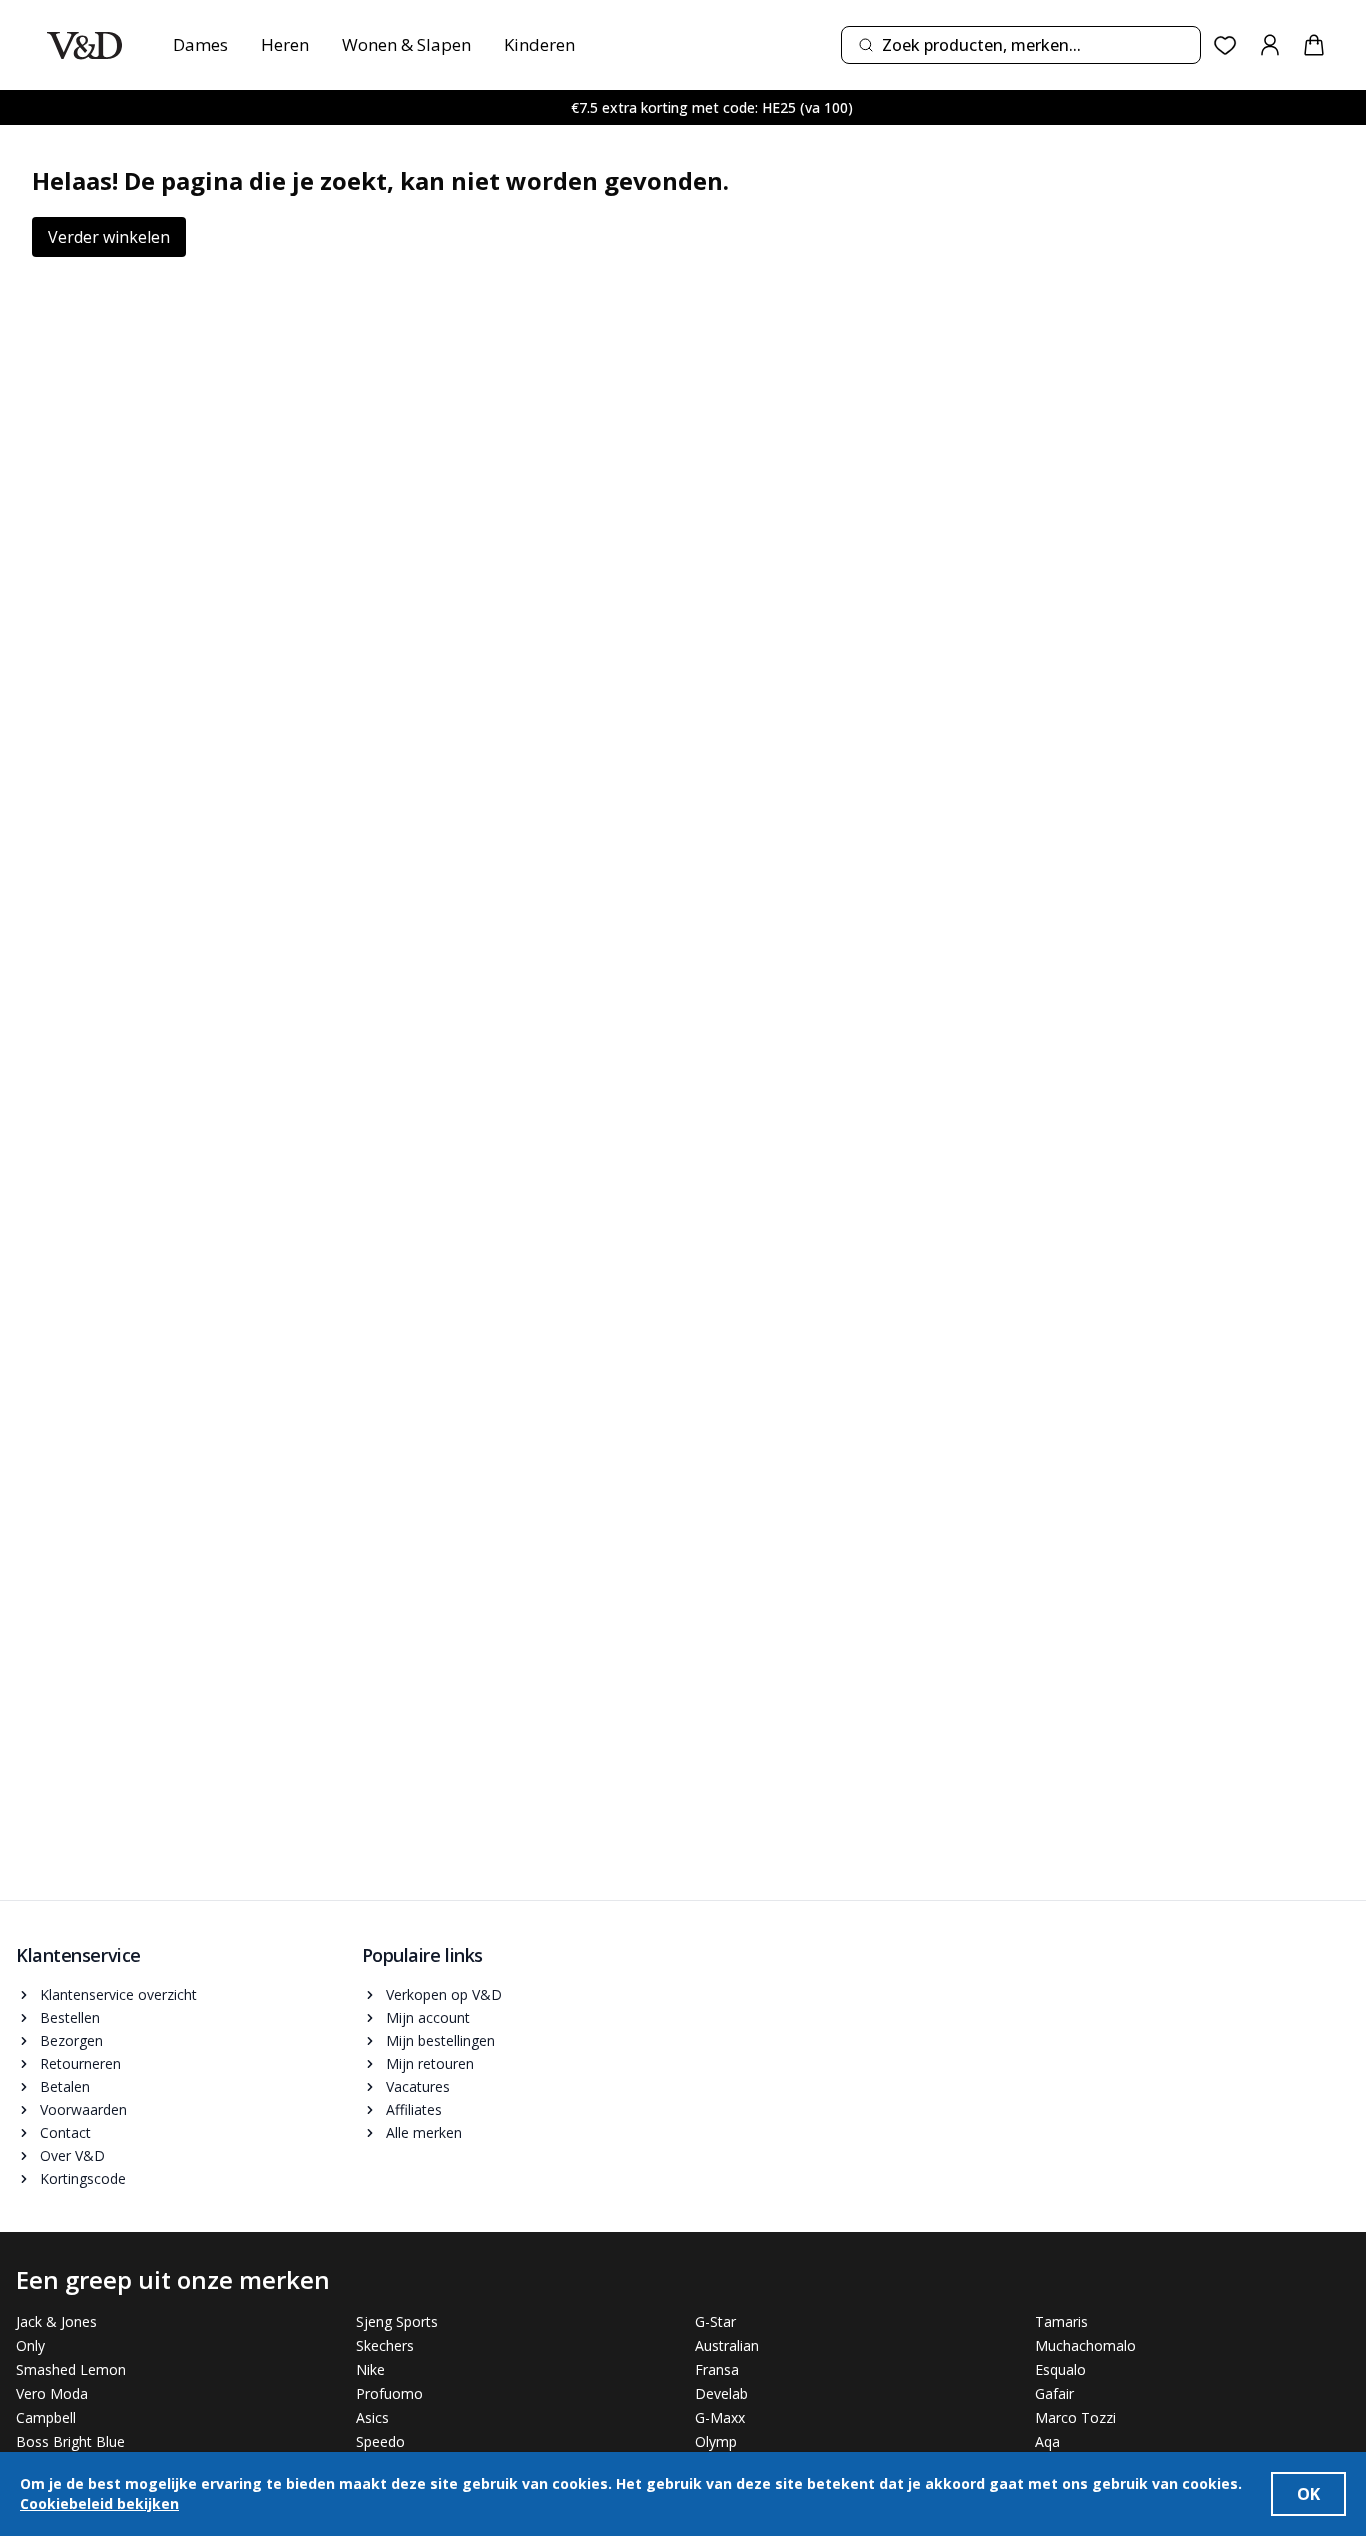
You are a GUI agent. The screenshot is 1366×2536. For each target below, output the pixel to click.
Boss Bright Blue (70, 2441)
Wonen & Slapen (406, 44)
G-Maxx (720, 2417)
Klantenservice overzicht (118, 1994)
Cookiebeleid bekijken (99, 2503)
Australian (727, 2345)
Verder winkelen (109, 237)
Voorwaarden (83, 2109)
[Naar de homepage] (84, 45)
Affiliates (414, 2109)
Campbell (46, 2417)
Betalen (65, 2086)
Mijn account (428, 2017)
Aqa (1047, 2441)
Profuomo (389, 2393)
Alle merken (424, 2132)
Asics (372, 2417)
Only (30, 2345)
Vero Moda (52, 2393)
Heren (285, 44)
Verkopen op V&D (444, 1994)
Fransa (717, 2369)
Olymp (716, 2441)
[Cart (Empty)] (1314, 45)
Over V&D (72, 2155)
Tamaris (1061, 2321)
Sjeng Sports (397, 2321)
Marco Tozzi (1075, 2417)
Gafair (1054, 2393)
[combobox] (1021, 45)
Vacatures (418, 2086)
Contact (65, 2132)
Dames (200, 44)
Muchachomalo (1085, 2345)
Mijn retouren (430, 2063)
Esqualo (1060, 2369)
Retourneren (80, 2063)
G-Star (715, 2321)
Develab (721, 2393)
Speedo (380, 2441)
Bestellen (70, 2017)
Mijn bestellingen (440, 2040)
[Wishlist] (1225, 45)
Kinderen (539, 44)
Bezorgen (71, 2040)
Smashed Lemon (71, 2369)
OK (1308, 2494)
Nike (370, 2369)
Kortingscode (83, 2178)
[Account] (1270, 45)
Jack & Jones (56, 2321)
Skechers (385, 2345)
